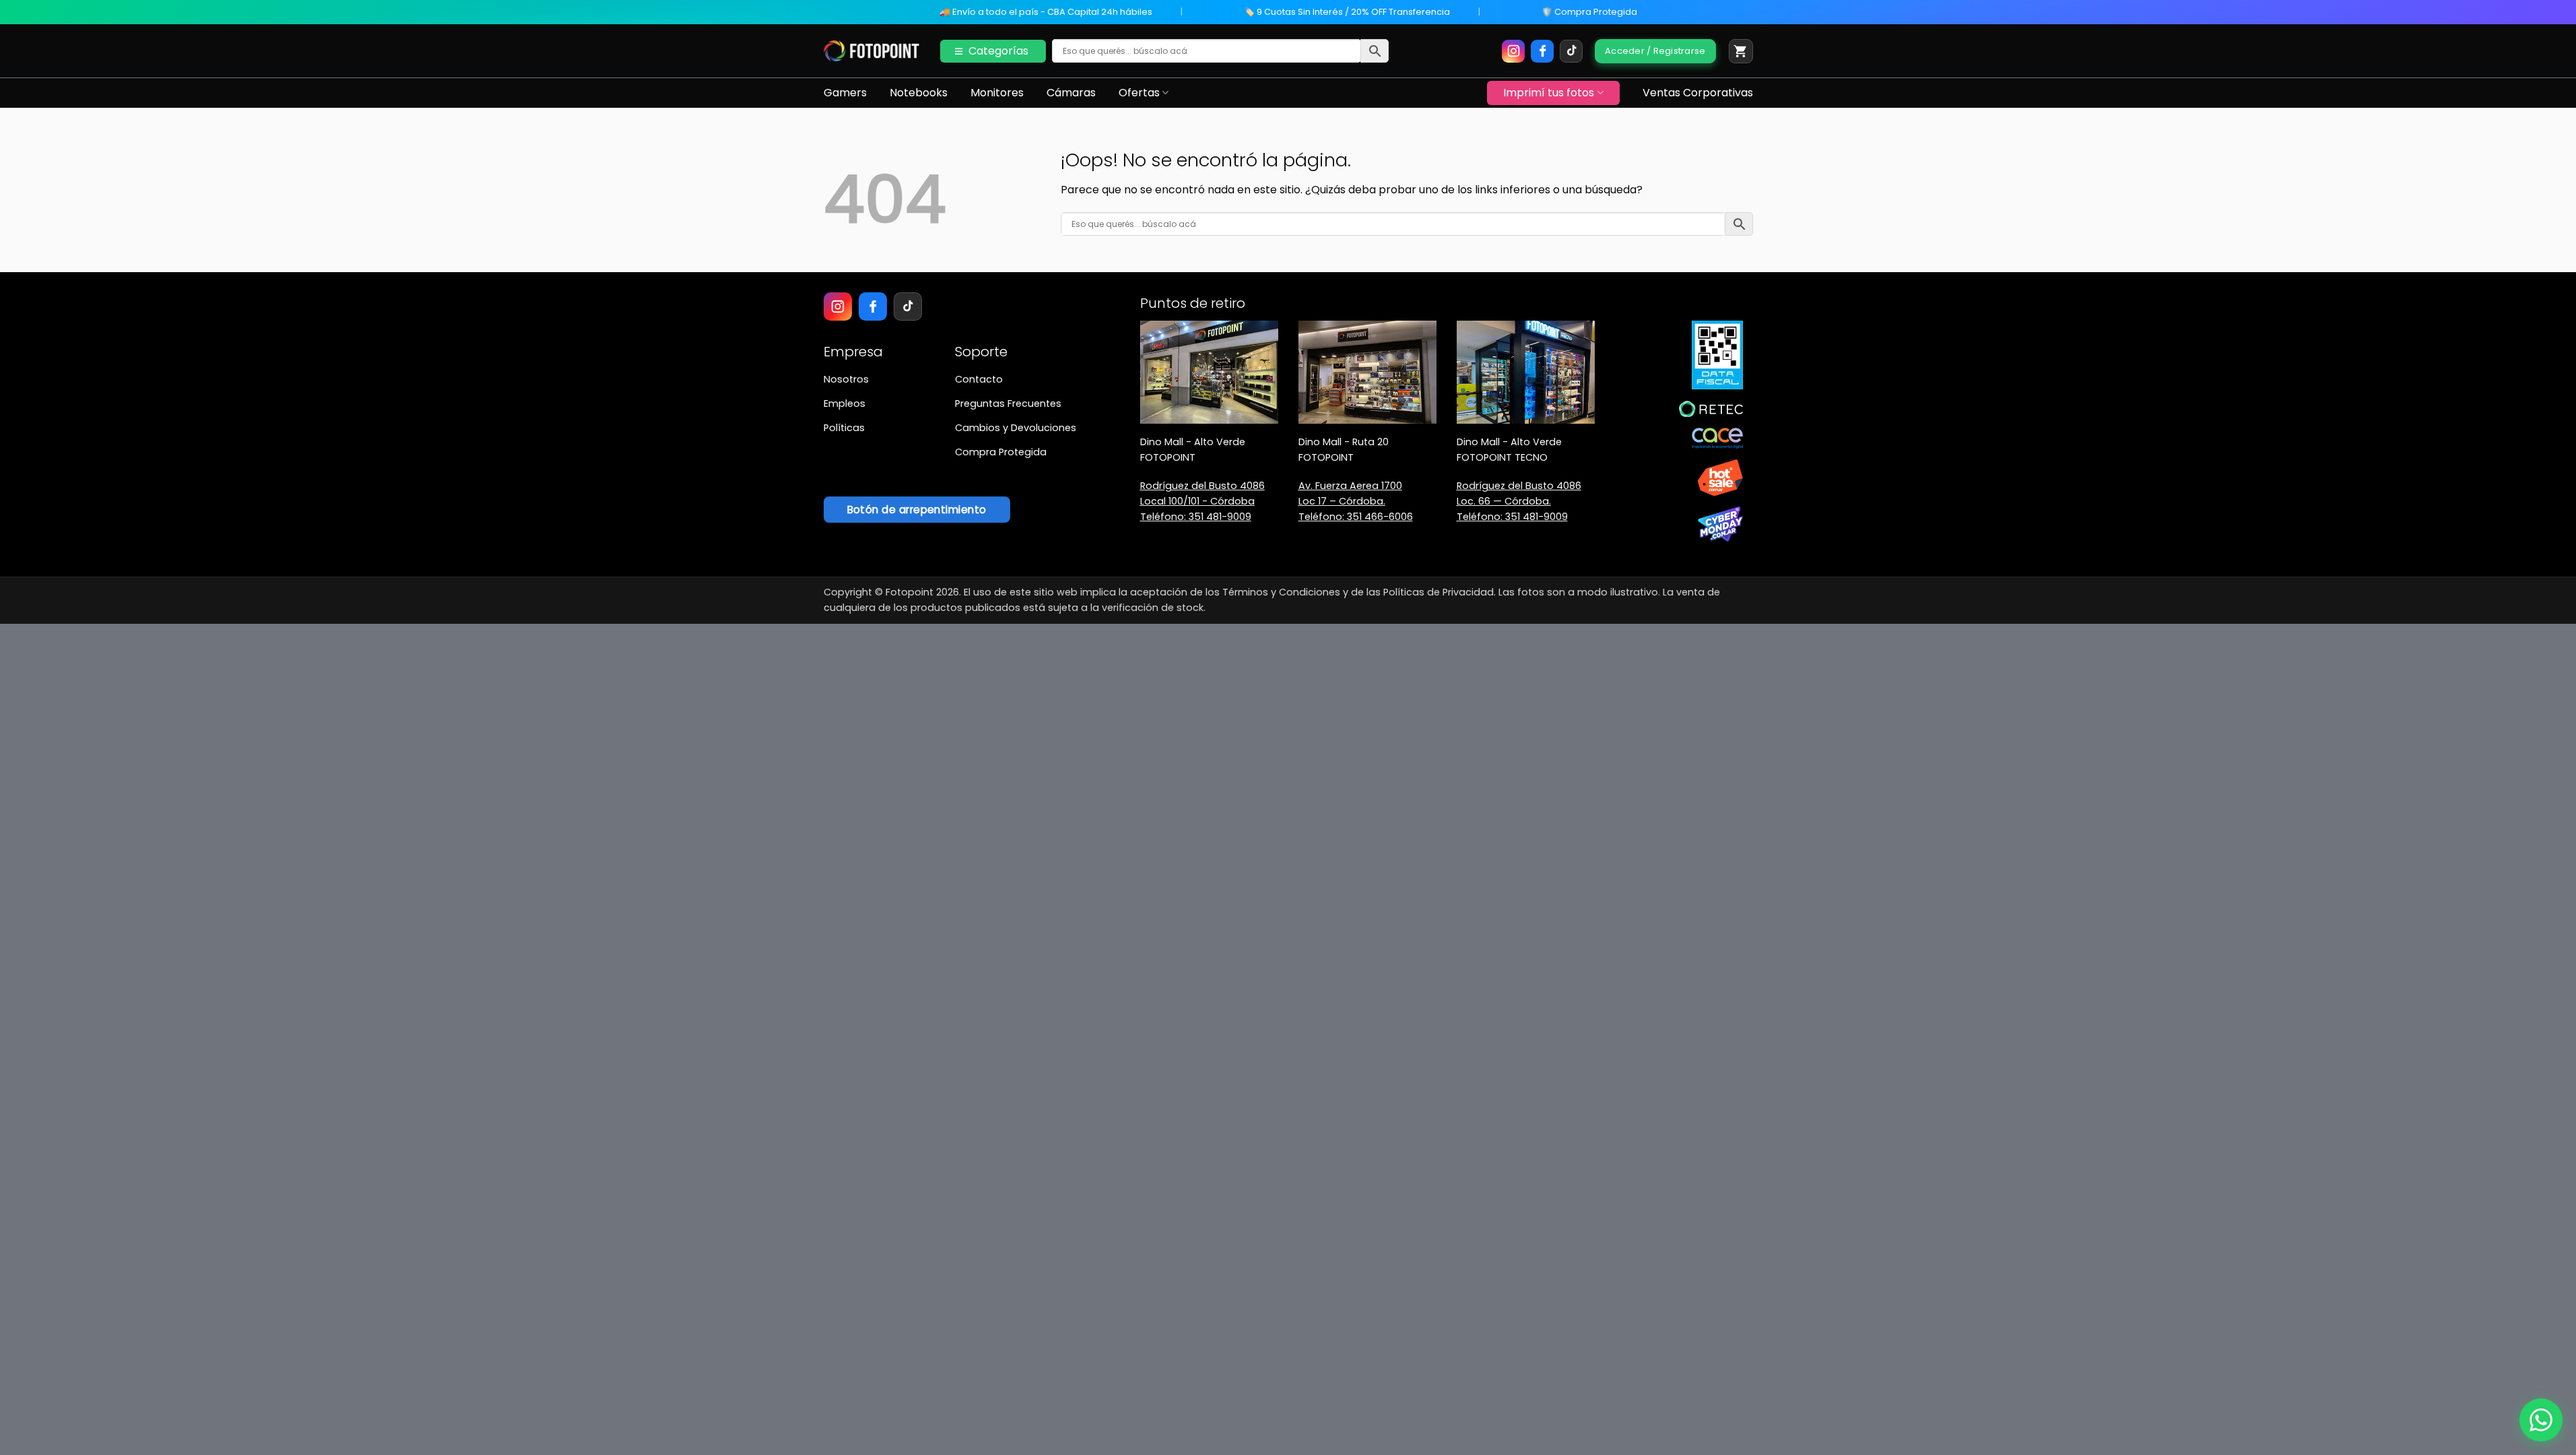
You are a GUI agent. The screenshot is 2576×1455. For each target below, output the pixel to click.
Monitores (997, 93)
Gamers (845, 93)
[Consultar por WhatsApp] (2541, 1420)
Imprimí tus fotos (1549, 93)
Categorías (998, 51)
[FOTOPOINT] (872, 51)
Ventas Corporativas (1698, 93)
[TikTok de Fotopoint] (1571, 51)
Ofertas (1139, 93)
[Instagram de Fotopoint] (1513, 51)
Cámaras (1071, 93)
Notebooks (919, 93)
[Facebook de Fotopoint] (1542, 51)
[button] (1741, 51)
